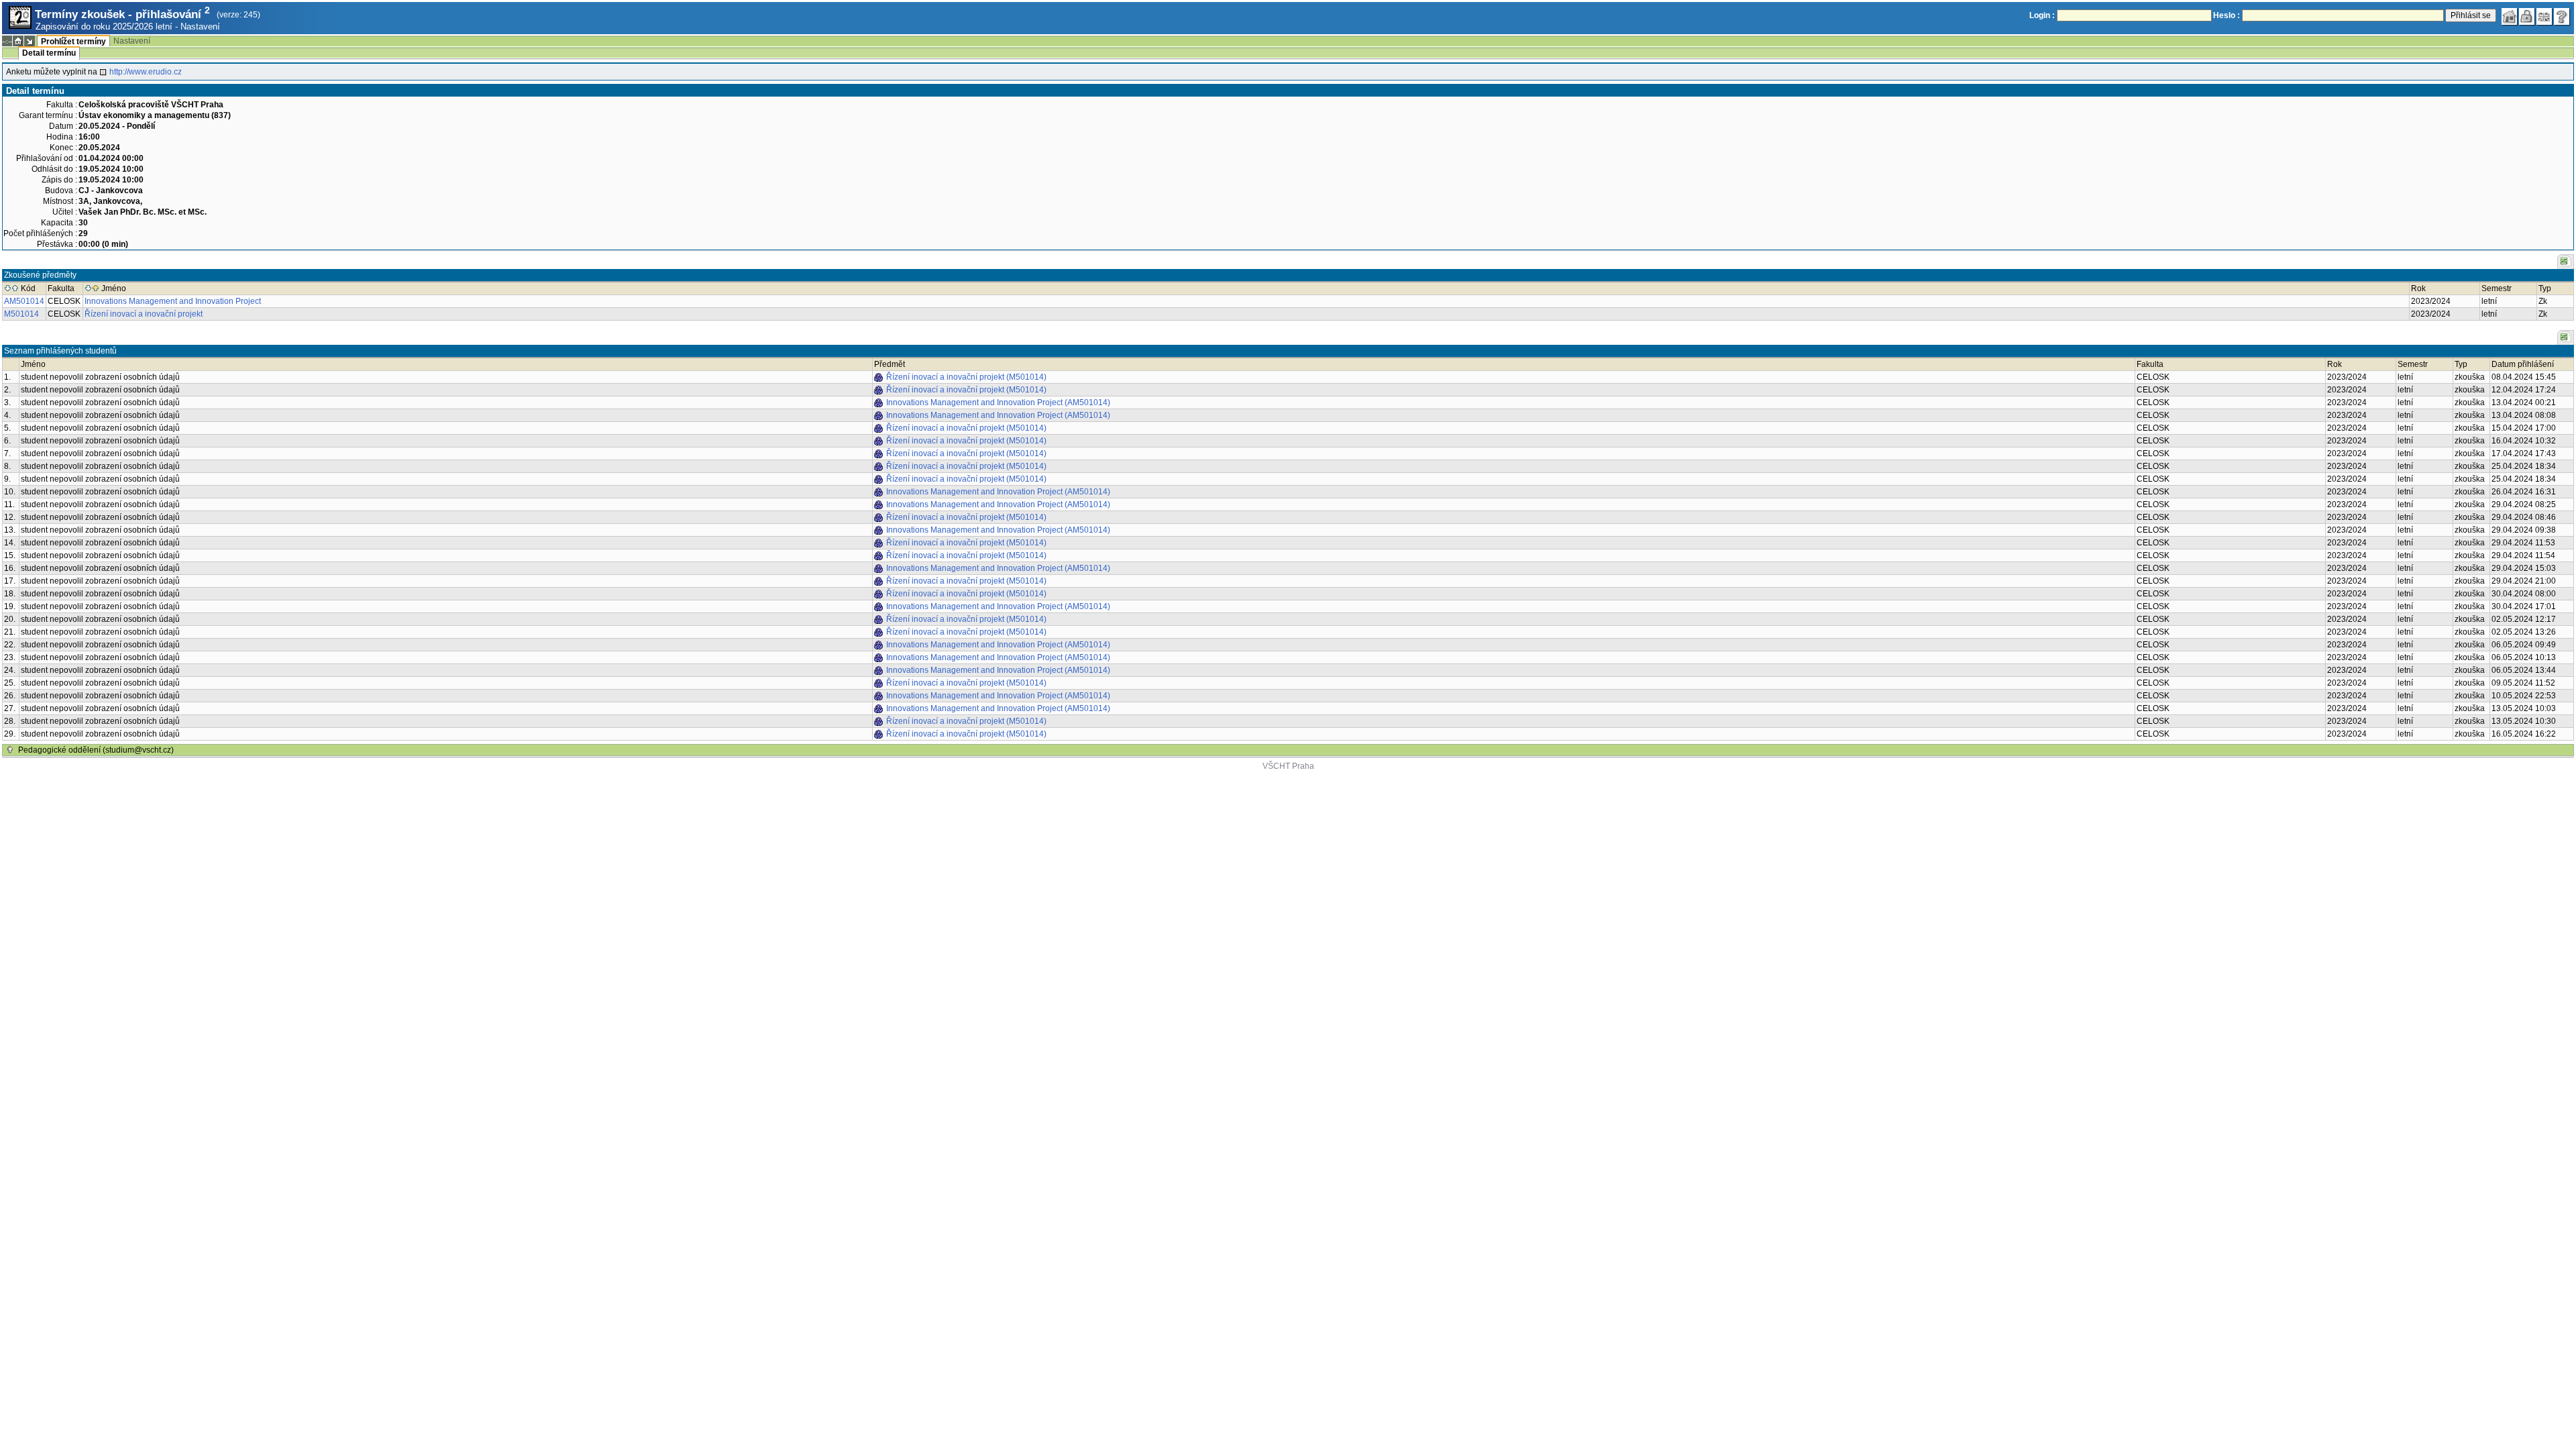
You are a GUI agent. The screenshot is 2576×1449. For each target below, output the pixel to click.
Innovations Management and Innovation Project (173, 301)
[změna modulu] (30, 41)
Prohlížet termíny (73, 42)
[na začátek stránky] (10, 750)
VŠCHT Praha (1288, 766)
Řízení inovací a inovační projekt (144, 314)
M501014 (21, 314)
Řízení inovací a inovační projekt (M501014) (966, 377)
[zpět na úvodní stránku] (2510, 17)
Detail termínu (49, 53)
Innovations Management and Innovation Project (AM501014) (998, 402)
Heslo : (2226, 15)
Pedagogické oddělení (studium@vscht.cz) (96, 750)
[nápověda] (2562, 17)
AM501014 (24, 301)
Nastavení (200, 26)
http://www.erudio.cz (146, 72)
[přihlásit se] (2527, 17)
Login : (2042, 15)
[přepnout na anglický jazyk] (2544, 17)
